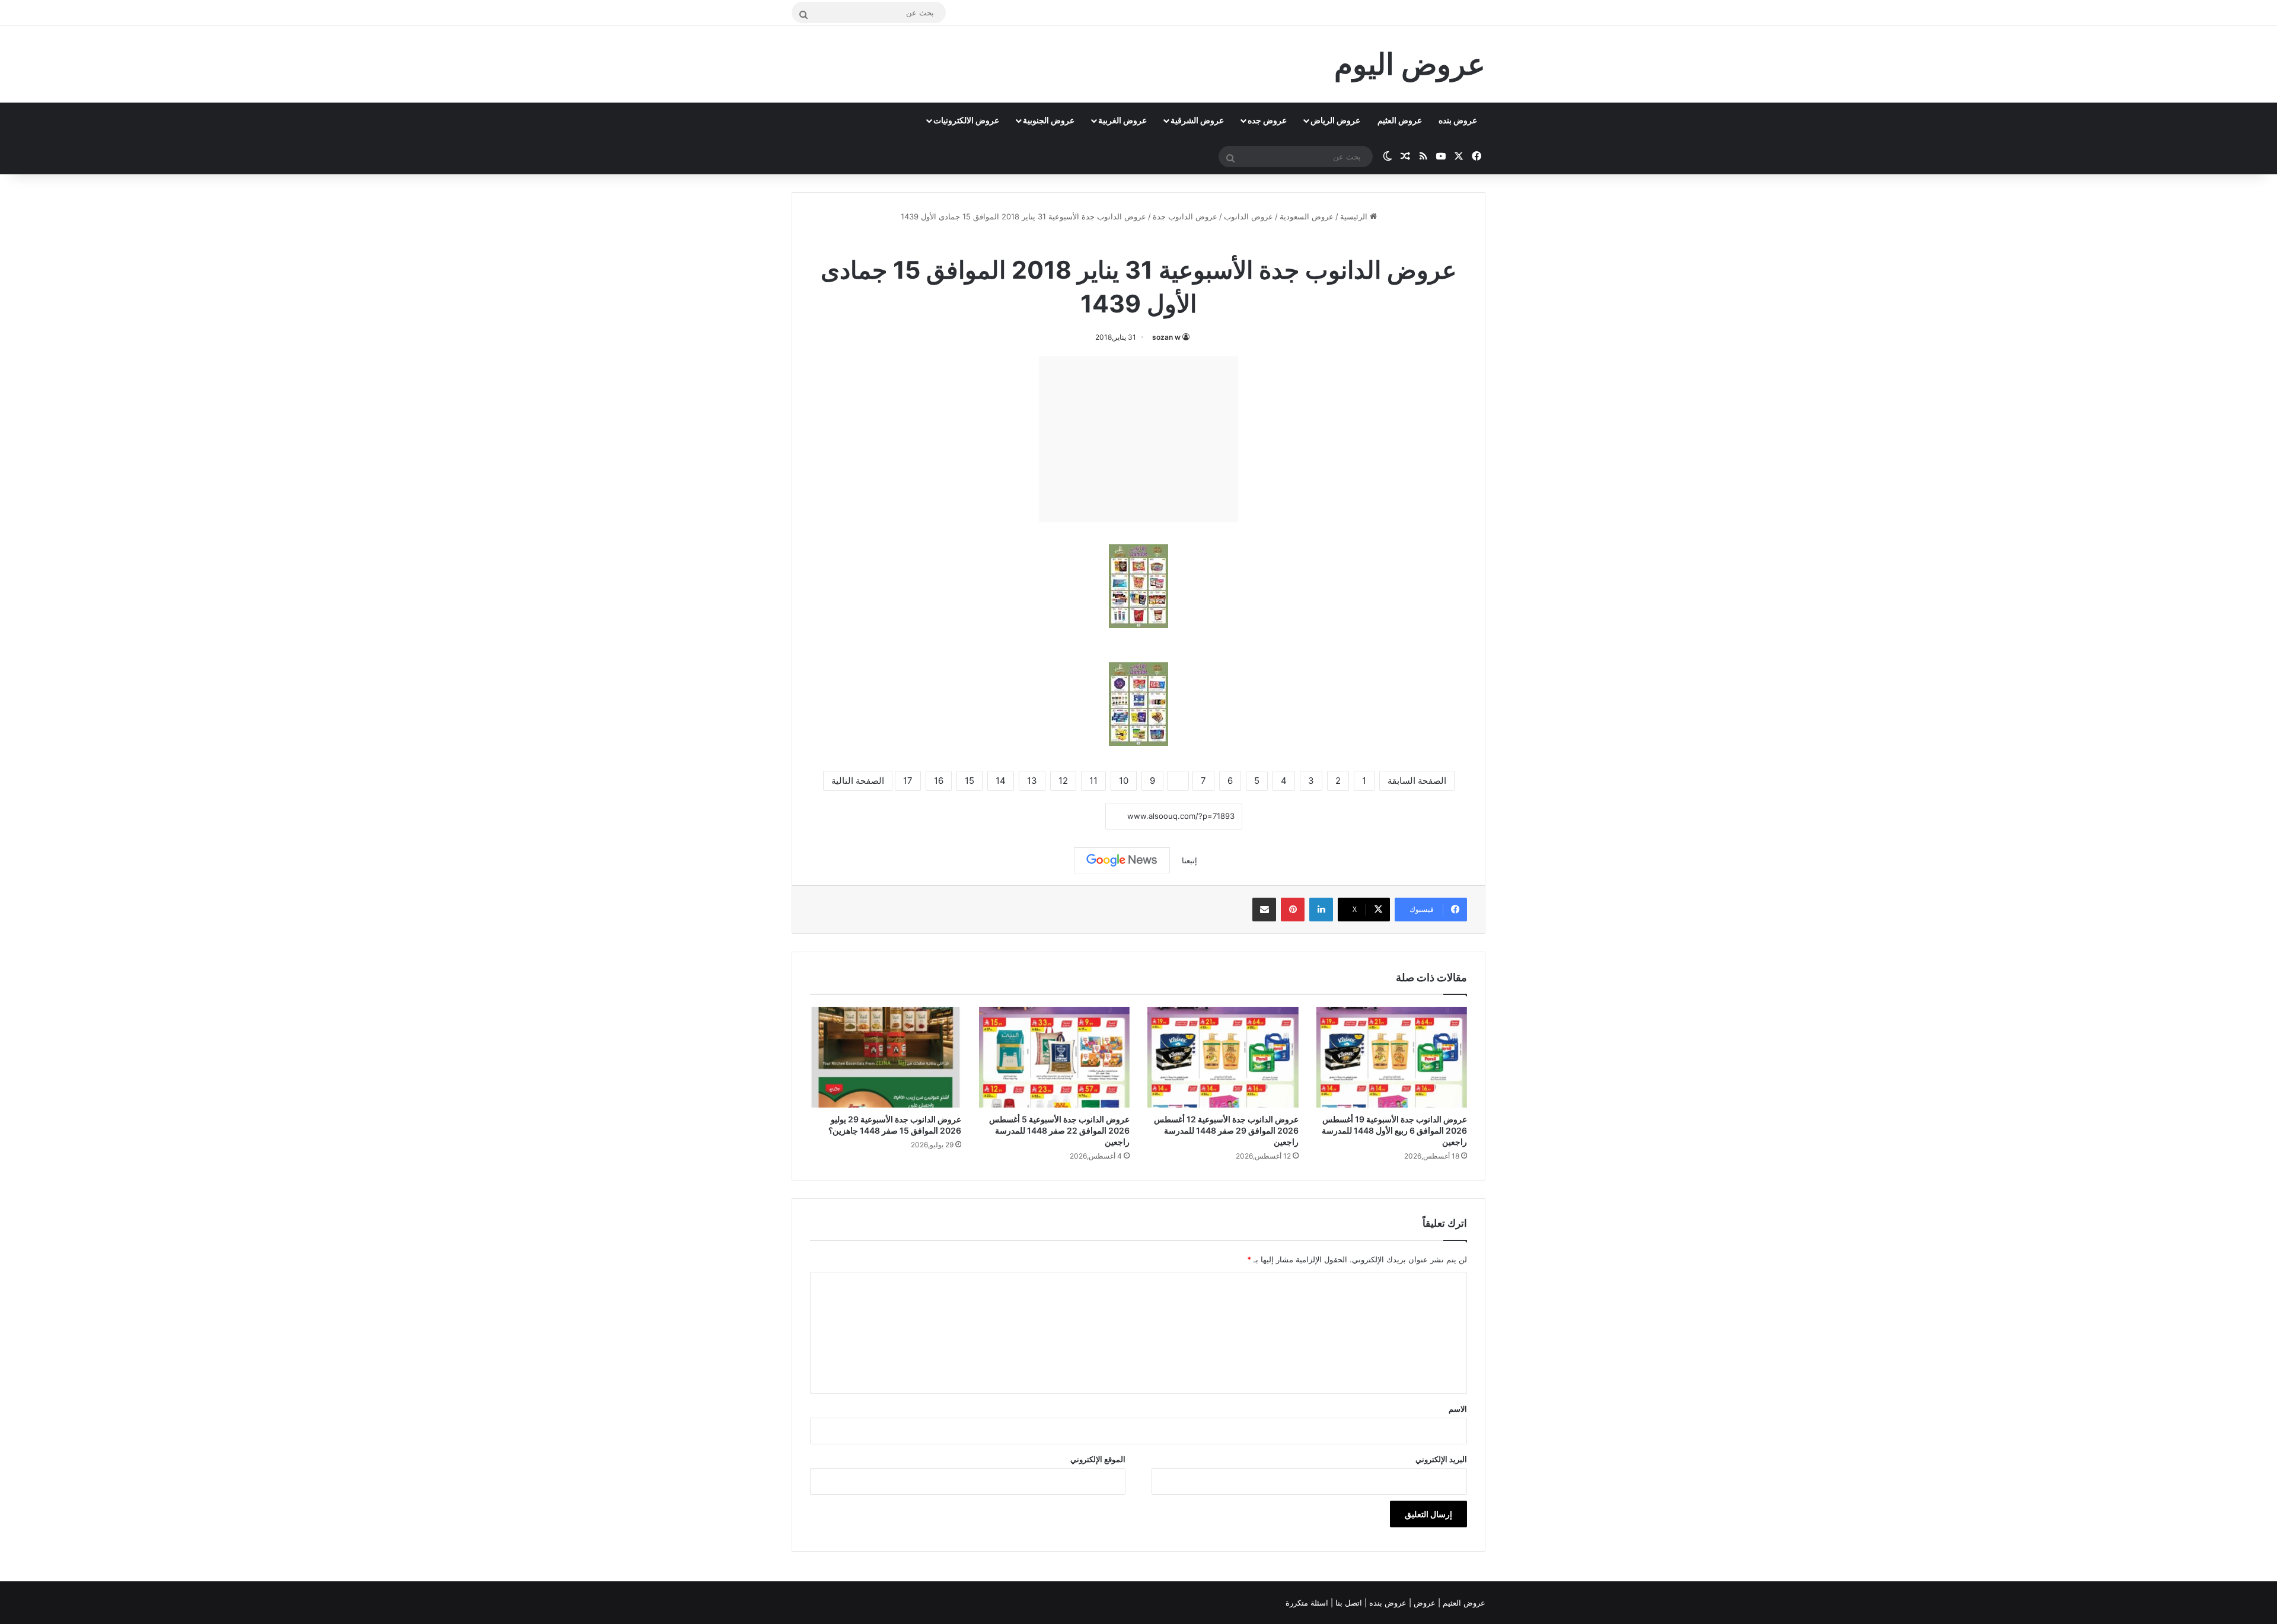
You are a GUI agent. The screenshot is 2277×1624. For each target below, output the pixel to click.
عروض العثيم (1400, 120)
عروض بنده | (1387, 1603)
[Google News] (1122, 860)
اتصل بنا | (1348, 1603)
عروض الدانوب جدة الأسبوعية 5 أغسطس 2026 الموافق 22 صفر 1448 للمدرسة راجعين (1059, 1130)
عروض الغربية (1122, 120)
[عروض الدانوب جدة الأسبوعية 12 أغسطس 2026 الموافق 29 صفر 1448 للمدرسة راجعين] (1223, 1057)
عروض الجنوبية (1049, 120)
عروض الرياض (1335, 120)
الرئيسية (1355, 216)
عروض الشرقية (1197, 120)
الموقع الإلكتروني (1098, 1459)
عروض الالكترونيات (966, 120)
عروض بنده (1458, 120)
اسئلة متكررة (1308, 1603)
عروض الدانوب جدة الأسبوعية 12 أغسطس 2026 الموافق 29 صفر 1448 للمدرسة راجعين (1226, 1130)
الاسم (1458, 1409)
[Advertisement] (1138, 439)
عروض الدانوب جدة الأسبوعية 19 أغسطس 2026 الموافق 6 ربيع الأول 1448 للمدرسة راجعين (1394, 1130)
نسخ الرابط (1069, 816)
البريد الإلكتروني (1441, 1459)
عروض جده (1267, 120)
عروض (1425, 1603)
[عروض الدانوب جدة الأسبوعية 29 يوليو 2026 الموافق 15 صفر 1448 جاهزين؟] (886, 1057)
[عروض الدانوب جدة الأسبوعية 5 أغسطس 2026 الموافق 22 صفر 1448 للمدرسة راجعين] (1055, 1057)
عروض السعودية (1307, 216)
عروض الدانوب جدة (1185, 216)
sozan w (1166, 337)
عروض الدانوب (1248, 216)
